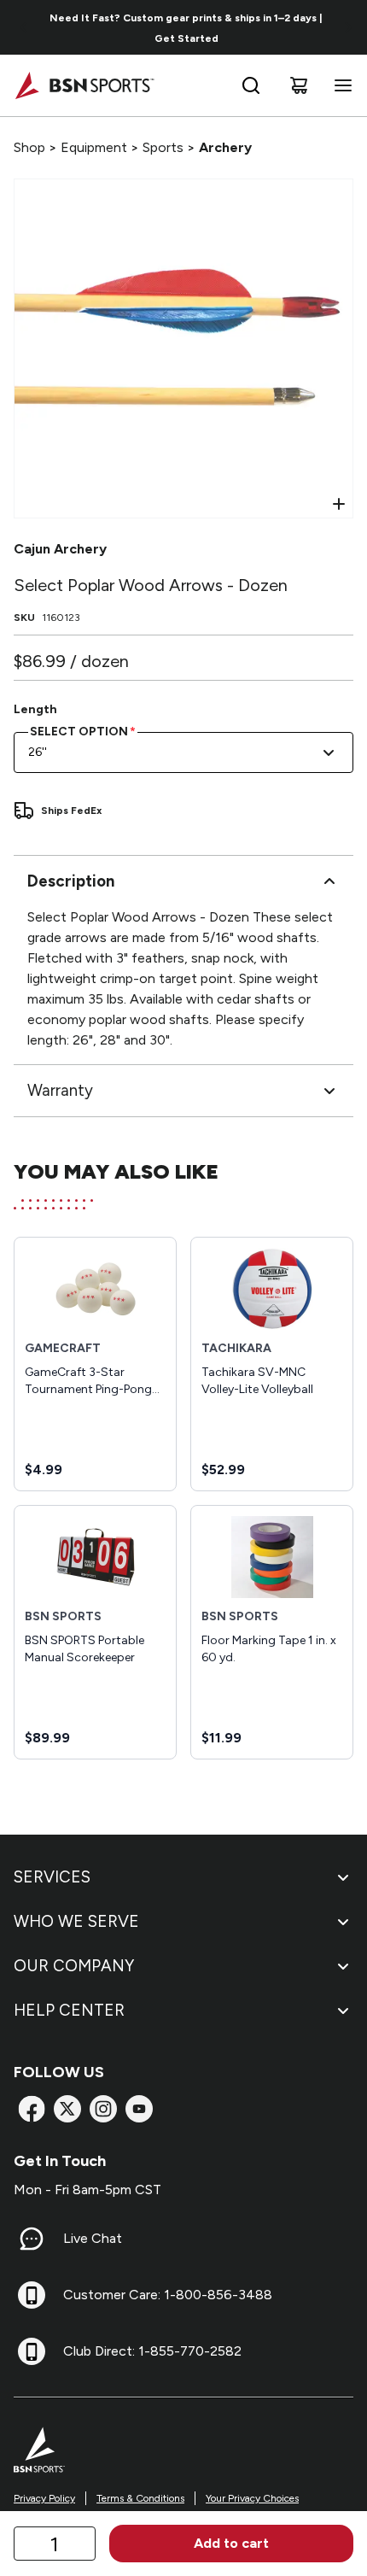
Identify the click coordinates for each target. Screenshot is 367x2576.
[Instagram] (103, 2109)
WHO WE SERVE (76, 1921)
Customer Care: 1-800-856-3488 (168, 2295)
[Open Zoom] (339, 504)
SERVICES (52, 1877)
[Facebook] (32, 2109)
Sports (163, 147)
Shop (29, 147)
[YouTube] (139, 2109)
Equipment (94, 147)
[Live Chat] (32, 2239)
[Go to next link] (348, 27)
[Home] (84, 85)
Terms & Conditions (140, 2498)
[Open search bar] (251, 85)
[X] (67, 2109)
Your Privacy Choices (252, 2498)
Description (71, 881)
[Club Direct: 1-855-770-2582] (32, 2351)
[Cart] (299, 85)
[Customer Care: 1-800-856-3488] (32, 2295)
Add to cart (231, 2543)
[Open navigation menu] (340, 85)
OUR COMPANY (74, 1966)
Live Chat (93, 2238)
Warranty (60, 1090)
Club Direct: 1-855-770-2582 (152, 2351)
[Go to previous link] (24, 27)
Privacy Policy (44, 2498)
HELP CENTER (69, 2010)
